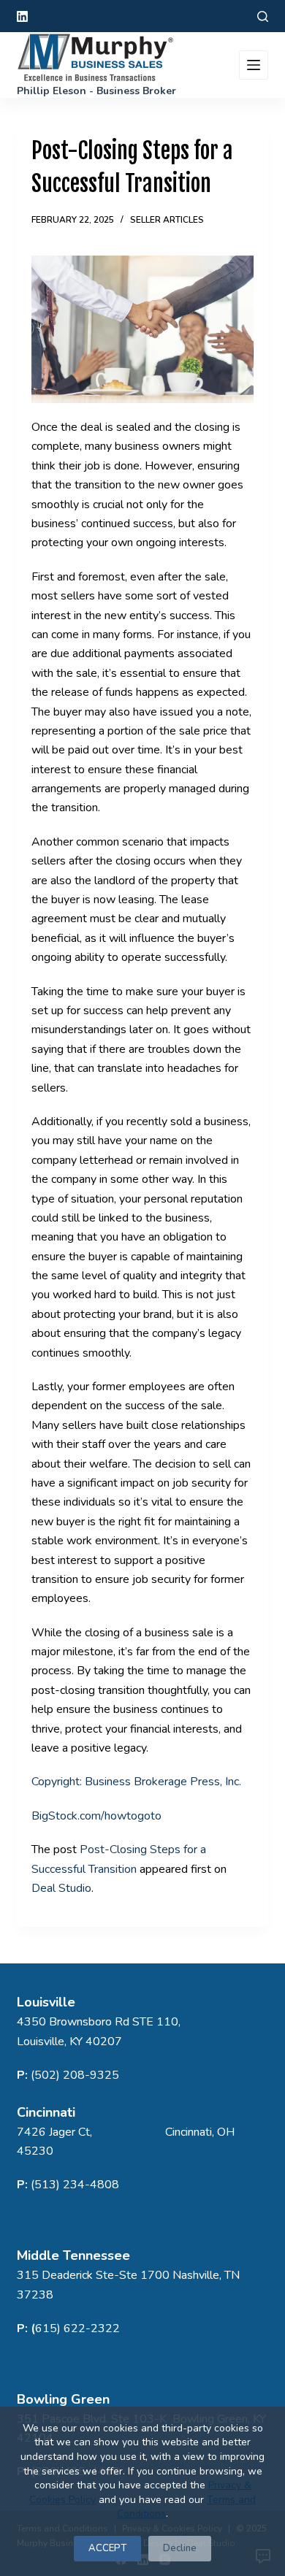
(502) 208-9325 (75, 2075)
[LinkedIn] (22, 16)
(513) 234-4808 (75, 2185)
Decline (180, 2548)
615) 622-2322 (77, 2328)
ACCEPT (107, 2548)
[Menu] (254, 65)
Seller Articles (167, 220)
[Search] (263, 16)
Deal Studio (61, 1888)
